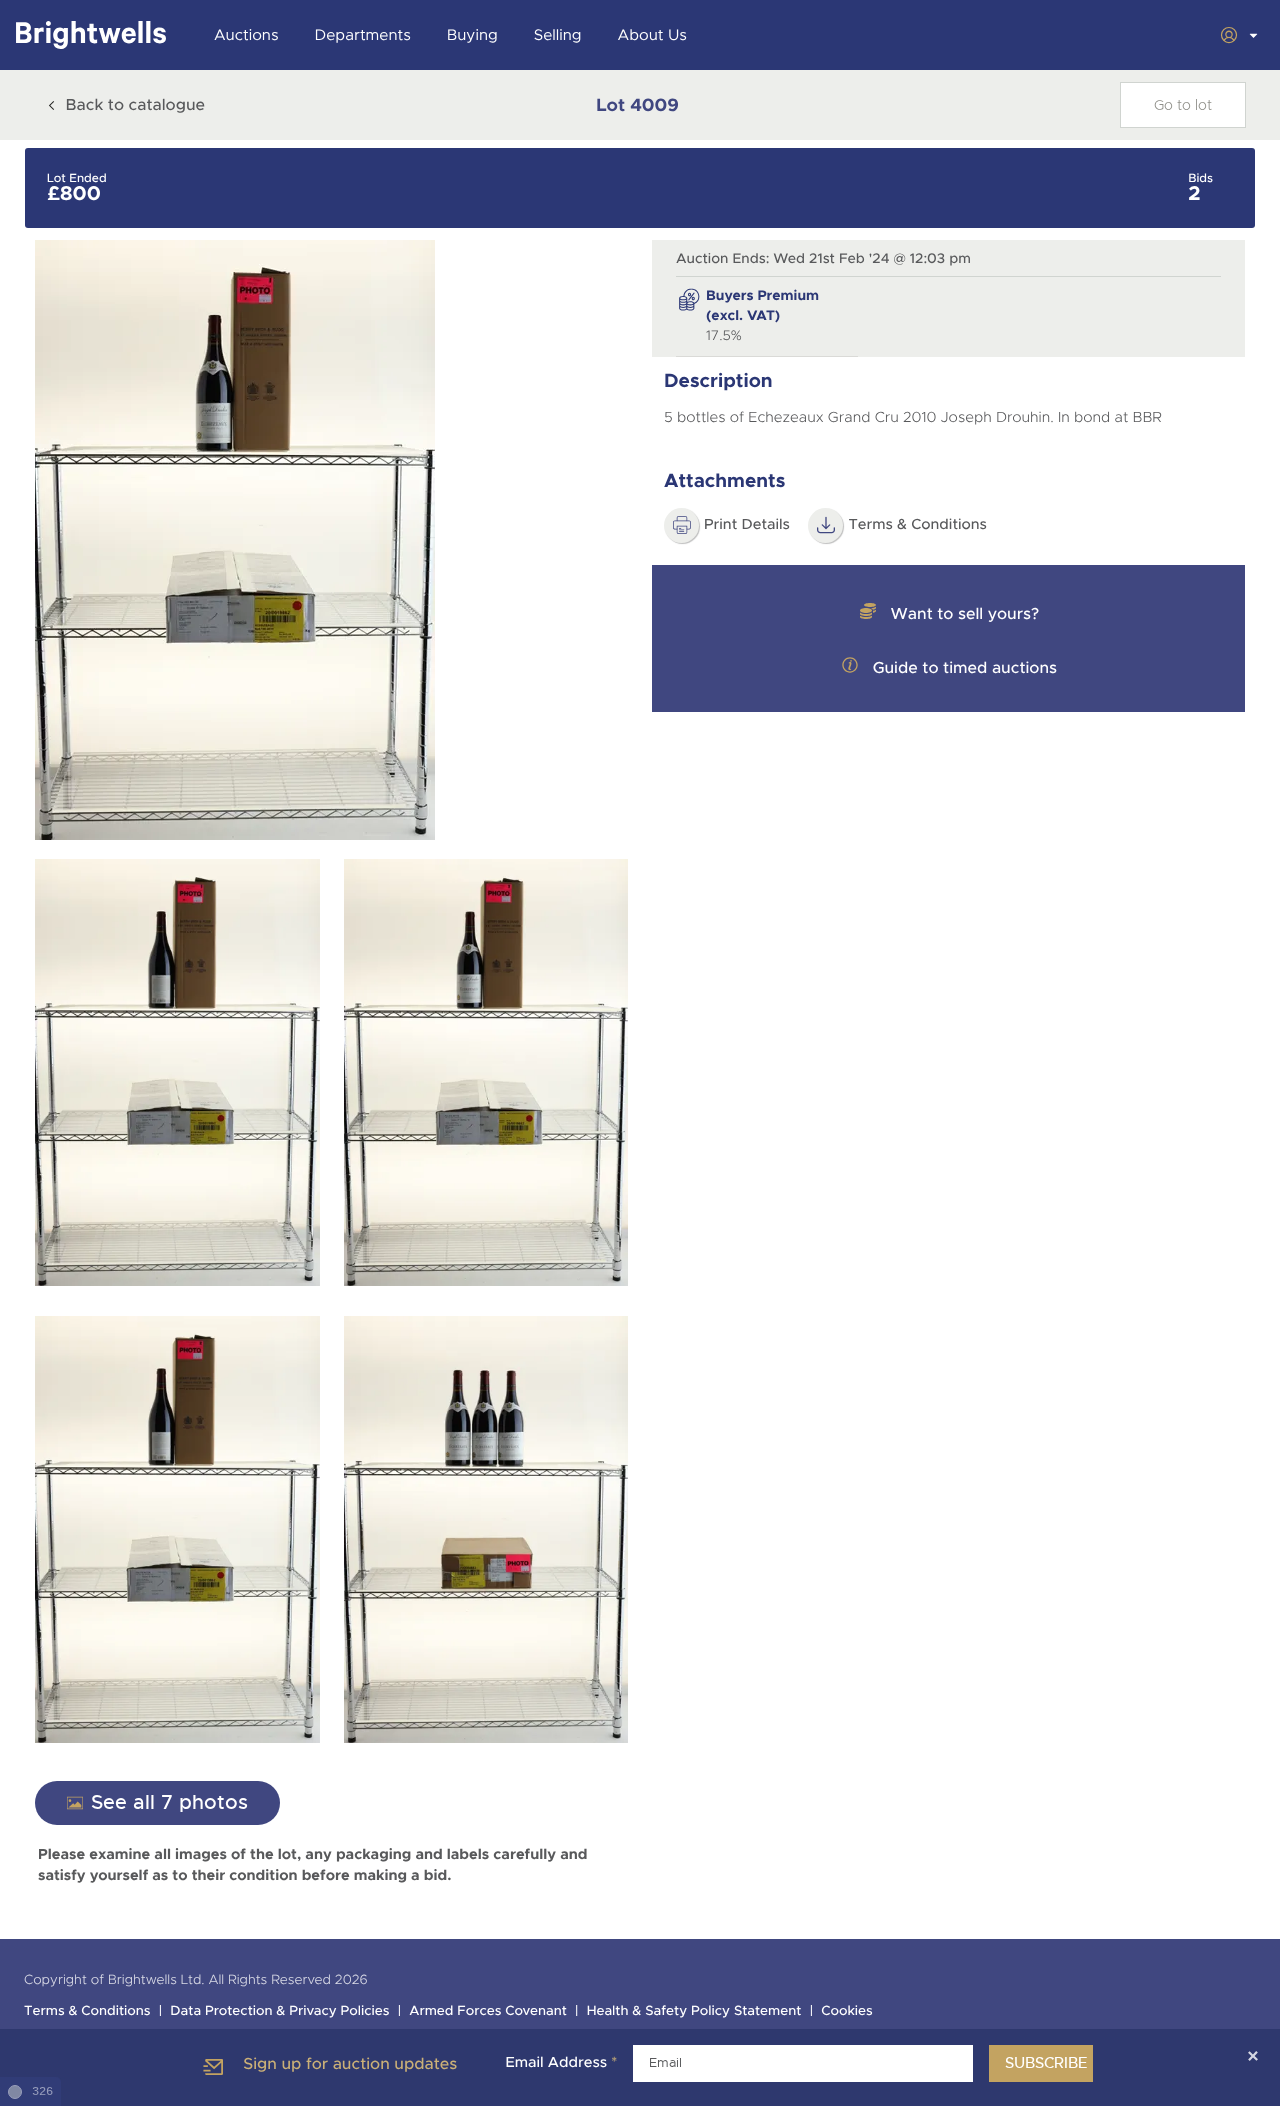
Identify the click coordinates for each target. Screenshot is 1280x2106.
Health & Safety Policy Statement (694, 2011)
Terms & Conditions (917, 525)
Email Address (561, 2063)
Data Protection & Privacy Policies (279, 2011)
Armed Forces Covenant (488, 2011)
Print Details (747, 525)
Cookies (847, 2011)
